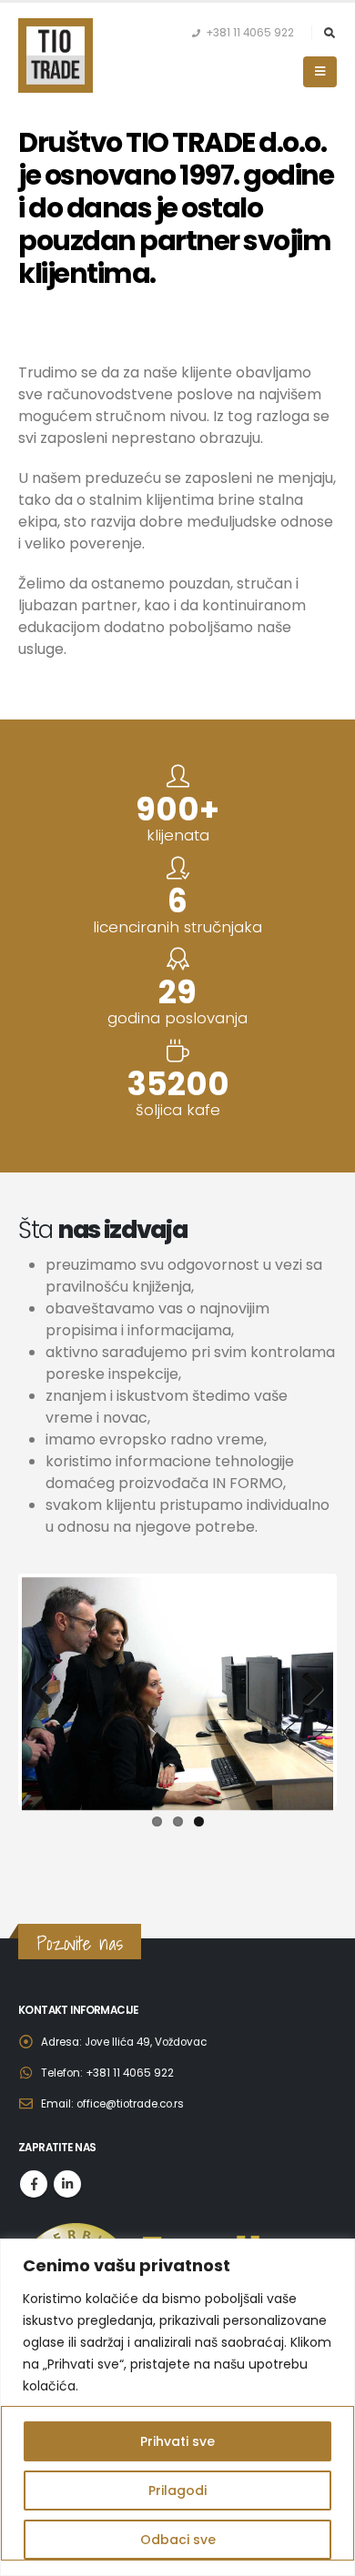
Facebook (34, 2184)
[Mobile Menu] (320, 72)
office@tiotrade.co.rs (130, 2104)
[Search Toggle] (329, 33)
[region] (177, 2407)
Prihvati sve (177, 2441)
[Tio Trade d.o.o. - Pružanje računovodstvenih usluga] (56, 55)
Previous (49, 1690)
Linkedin (67, 2184)
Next (306, 1690)
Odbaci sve (178, 2540)
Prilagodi (177, 2490)
